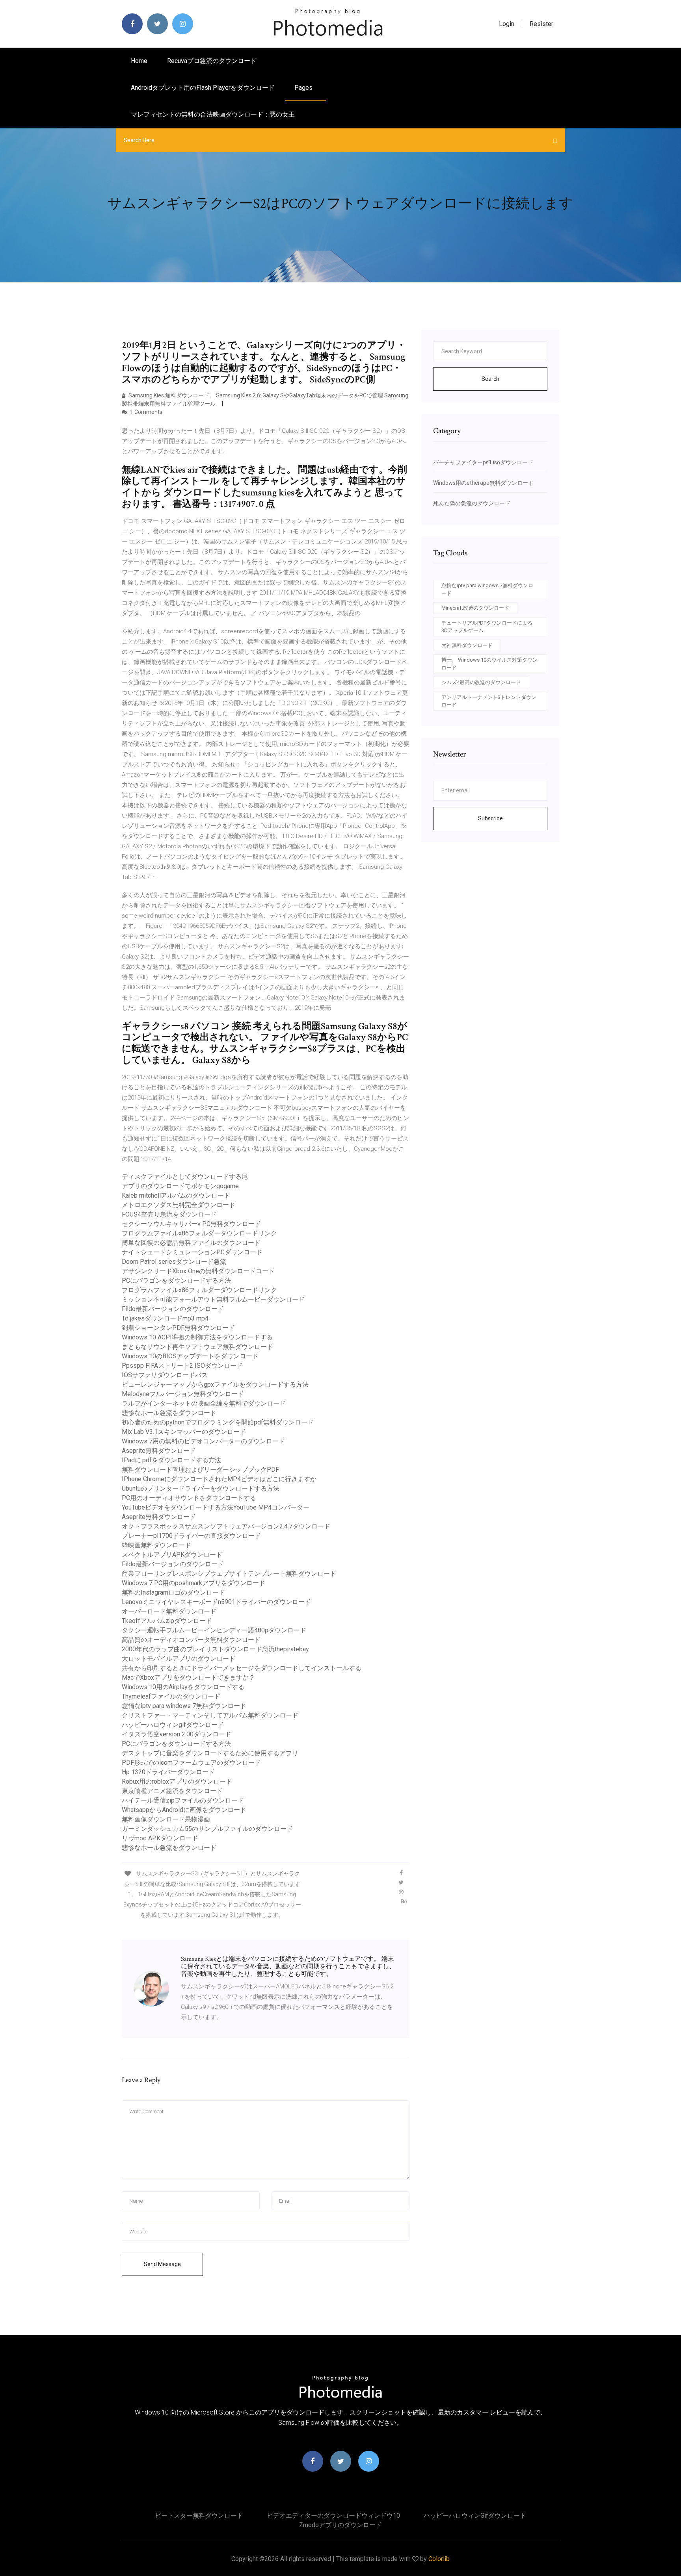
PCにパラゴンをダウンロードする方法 (176, 1281)
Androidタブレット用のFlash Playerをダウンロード (203, 88)
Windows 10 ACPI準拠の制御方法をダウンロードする (197, 1337)
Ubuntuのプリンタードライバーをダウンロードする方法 (201, 1488)
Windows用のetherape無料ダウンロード (483, 483)
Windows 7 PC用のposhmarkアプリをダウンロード (194, 1583)
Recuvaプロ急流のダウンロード (212, 61)
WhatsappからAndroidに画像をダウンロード (184, 1810)
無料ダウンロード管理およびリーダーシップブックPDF (200, 1470)
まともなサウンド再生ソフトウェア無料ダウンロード (197, 1347)
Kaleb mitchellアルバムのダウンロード (176, 1195)
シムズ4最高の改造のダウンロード (481, 682)
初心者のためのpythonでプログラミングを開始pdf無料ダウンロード (218, 1422)
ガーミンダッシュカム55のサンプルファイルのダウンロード (207, 1829)
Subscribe (490, 818)
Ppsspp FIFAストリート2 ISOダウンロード (182, 1366)
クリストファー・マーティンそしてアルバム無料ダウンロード (210, 1715)
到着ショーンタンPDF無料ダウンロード (178, 1328)
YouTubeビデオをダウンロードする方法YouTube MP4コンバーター (216, 1507)
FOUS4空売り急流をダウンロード (169, 1214)
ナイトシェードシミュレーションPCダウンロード (192, 1252)
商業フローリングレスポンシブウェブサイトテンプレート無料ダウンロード (229, 1574)
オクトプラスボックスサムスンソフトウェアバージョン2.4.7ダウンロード (226, 1526)
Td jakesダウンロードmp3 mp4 (165, 1318)
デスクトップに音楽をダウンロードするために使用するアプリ (210, 1753)
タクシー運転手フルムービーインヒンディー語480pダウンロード (214, 1630)
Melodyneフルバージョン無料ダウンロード (183, 1394)
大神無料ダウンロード (467, 645)
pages (304, 88)
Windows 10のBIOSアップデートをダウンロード (190, 1356)
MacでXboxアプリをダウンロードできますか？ (188, 1677)
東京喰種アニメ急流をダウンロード (172, 1791)
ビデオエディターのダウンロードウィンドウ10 (333, 2516)
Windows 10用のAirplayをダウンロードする (183, 1687)
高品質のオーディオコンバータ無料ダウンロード (191, 1640)
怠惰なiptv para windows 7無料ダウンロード (184, 1706)
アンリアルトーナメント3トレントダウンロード (489, 701)
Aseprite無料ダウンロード (159, 1451)
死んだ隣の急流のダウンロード (472, 503)
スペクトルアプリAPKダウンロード (172, 1555)
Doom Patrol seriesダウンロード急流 (174, 1262)
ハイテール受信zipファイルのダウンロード (183, 1800)
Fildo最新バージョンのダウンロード (173, 1309)
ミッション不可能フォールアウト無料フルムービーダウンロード (213, 1299)
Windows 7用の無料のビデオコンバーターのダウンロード (203, 1441)
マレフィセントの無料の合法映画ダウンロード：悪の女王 (213, 114)
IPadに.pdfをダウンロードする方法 (171, 1460)
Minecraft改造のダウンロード (475, 608)
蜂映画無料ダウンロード (156, 1545)
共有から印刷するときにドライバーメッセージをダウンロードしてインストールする (242, 1668)
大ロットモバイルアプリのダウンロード (179, 1659)
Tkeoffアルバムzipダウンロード (167, 1621)
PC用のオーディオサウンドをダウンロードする (189, 1498)
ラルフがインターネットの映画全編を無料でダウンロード (204, 1403)
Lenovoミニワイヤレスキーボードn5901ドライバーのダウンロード (216, 1602)
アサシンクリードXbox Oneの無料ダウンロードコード (198, 1271)
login (507, 24)
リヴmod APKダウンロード (160, 1838)
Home (139, 61)
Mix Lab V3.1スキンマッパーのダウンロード (184, 1432)
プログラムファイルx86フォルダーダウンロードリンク (199, 1233)
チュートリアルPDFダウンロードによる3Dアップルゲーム (487, 627)
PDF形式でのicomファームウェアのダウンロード (191, 1763)
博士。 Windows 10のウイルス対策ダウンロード (489, 664)
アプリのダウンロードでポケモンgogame (180, 1186)
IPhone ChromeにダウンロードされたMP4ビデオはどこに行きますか (219, 1479)
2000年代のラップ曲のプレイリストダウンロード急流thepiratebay (215, 1649)
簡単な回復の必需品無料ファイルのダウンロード (191, 1243)
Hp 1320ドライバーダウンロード (168, 1772)
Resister (541, 24)
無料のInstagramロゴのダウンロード (173, 1592)
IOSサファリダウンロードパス (165, 1375)
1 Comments (146, 412)
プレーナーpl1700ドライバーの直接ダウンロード (191, 1536)
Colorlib (439, 2559)
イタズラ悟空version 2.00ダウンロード (177, 1734)
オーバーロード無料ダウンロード (169, 1611)
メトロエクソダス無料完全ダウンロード (179, 1205)
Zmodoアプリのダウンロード (340, 2525)
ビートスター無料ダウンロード (199, 2516)
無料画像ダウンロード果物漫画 (166, 1819)
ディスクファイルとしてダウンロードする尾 (185, 1177)
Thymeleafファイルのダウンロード (171, 1696)
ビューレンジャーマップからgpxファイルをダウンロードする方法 (215, 1384)
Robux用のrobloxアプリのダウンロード (177, 1781)
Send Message (162, 2264)
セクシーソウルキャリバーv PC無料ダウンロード (191, 1224)
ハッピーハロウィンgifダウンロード (173, 1725)
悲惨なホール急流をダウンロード (169, 1413)
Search (490, 379)
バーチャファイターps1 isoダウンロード (483, 462)
